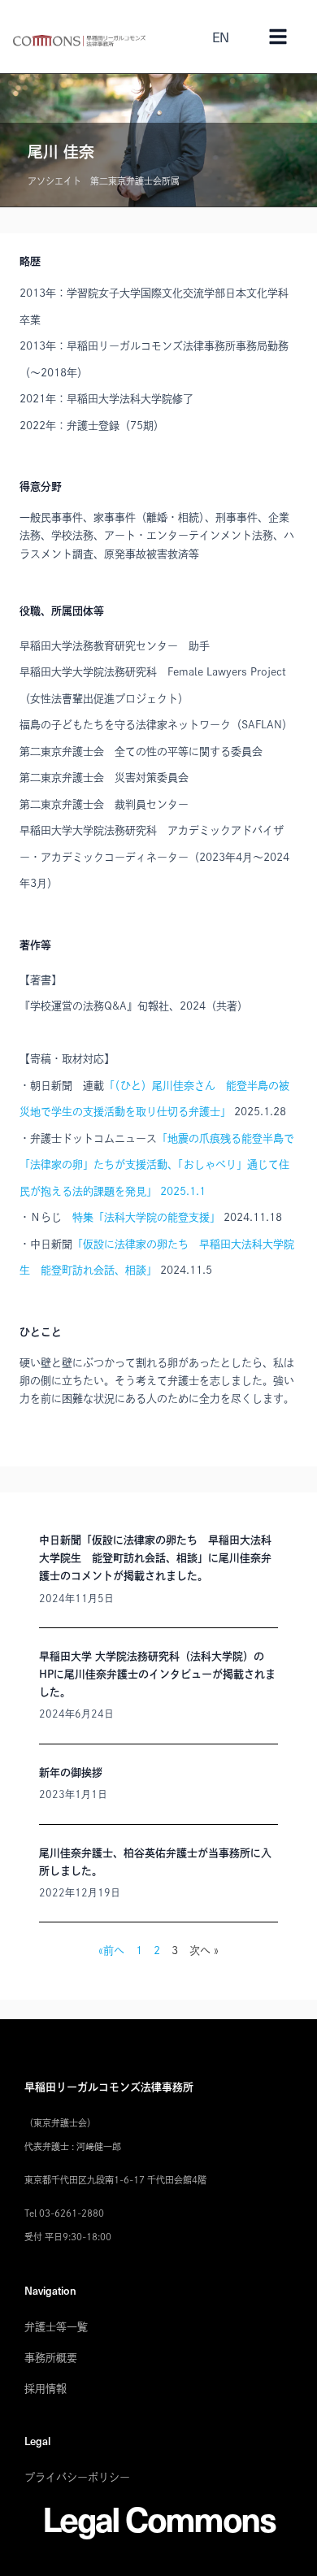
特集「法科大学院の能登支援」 (146, 1217)
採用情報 (46, 2389)
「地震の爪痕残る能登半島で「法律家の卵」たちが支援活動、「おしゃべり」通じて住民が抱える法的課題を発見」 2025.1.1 (157, 1165)
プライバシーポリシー (77, 2477)
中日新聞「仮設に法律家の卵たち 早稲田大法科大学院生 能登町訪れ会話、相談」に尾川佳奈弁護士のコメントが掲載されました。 (155, 1558)
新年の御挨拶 (71, 1772)
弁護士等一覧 (56, 2327)
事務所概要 (51, 2358)
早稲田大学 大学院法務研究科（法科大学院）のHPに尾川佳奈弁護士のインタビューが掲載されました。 (157, 1674)
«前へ (111, 1950)
